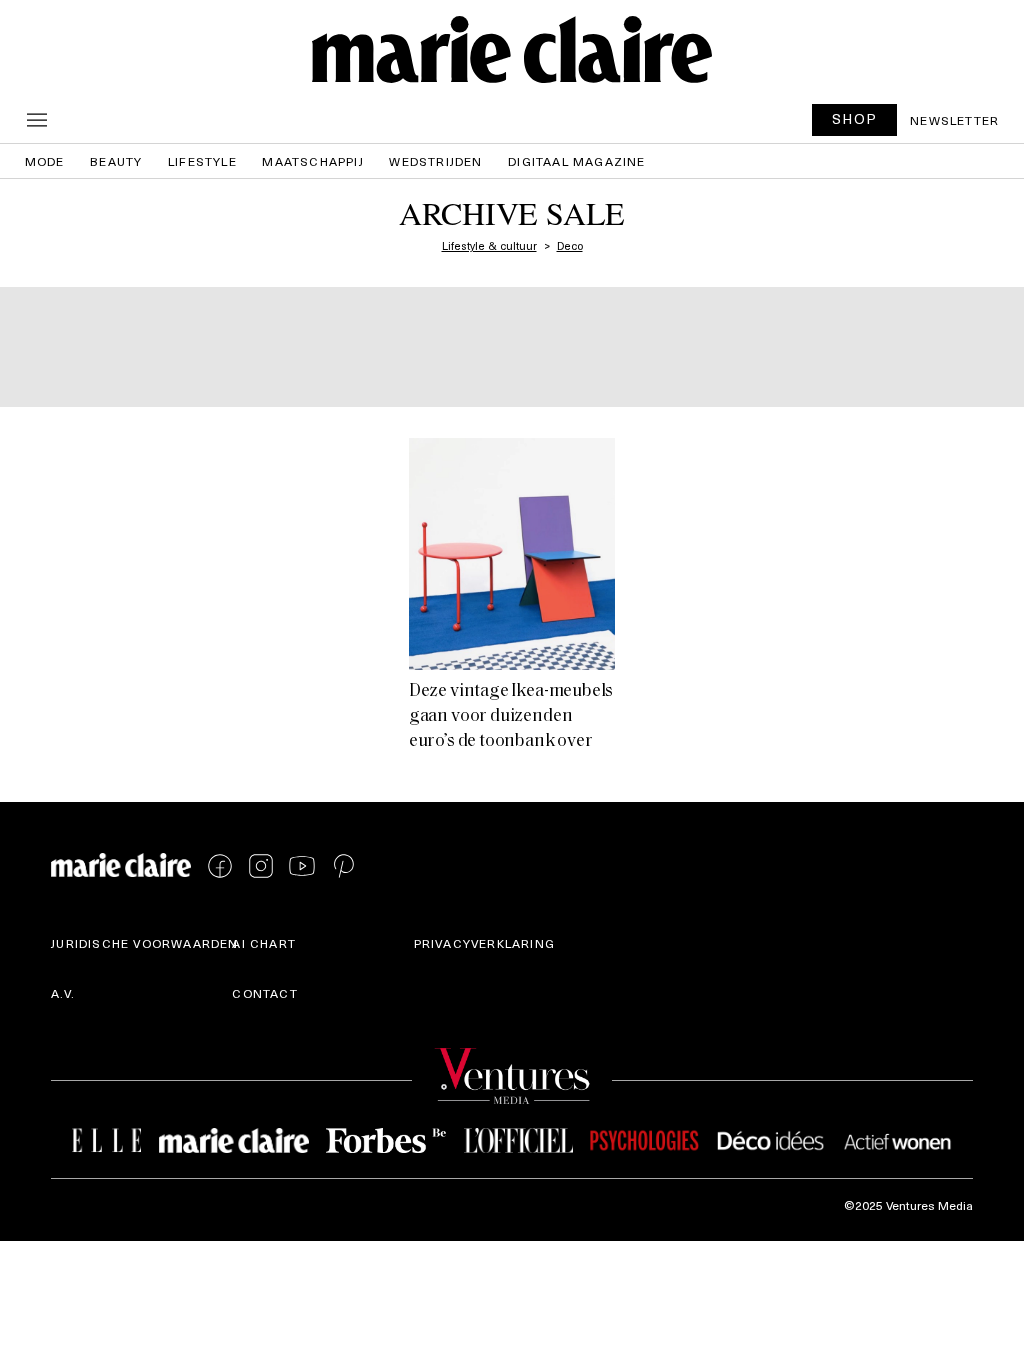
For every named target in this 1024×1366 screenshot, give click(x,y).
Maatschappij (312, 161)
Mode (45, 161)
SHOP (855, 118)
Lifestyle (202, 161)
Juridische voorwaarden (144, 943)
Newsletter (954, 120)
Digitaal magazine (576, 161)
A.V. (63, 993)
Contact (264, 993)
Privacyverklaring (484, 943)
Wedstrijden (435, 161)
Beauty (116, 161)
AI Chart (264, 943)
